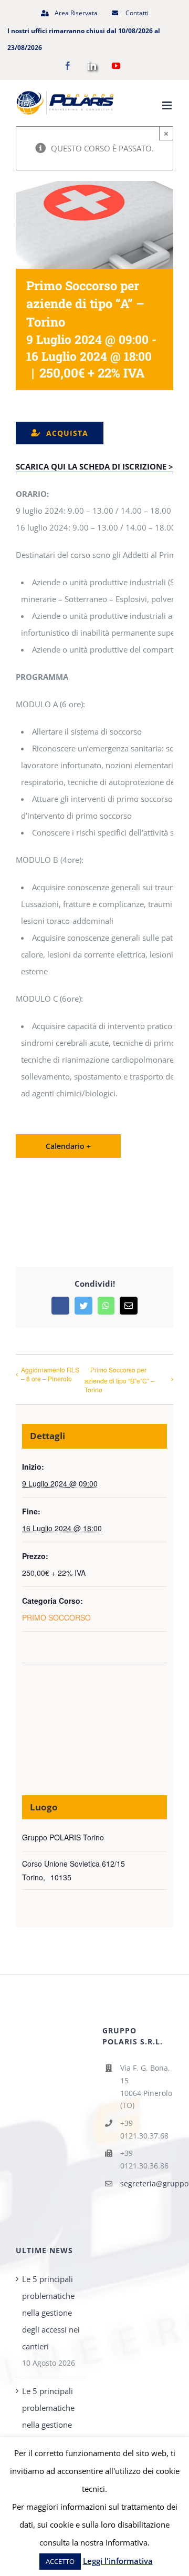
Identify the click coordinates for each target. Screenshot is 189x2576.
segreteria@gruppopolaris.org (147, 2183)
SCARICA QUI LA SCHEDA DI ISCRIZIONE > (94, 466)
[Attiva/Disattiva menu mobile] (168, 105)
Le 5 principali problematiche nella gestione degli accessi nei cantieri (51, 2313)
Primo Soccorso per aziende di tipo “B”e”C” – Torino (119, 1379)
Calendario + (68, 1146)
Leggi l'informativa (118, 2561)
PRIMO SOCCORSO (56, 1617)
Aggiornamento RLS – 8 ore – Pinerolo (50, 1374)
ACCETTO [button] (60, 2561)
